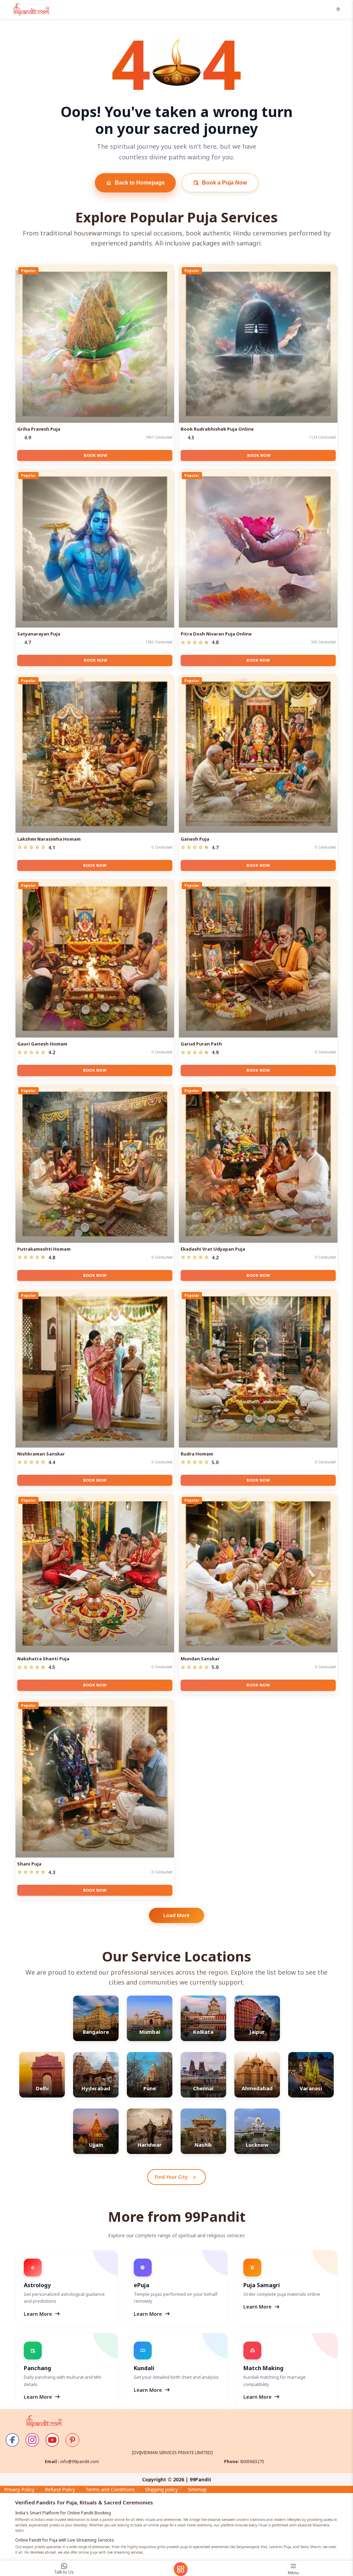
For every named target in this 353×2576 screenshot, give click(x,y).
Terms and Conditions (110, 2489)
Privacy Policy (19, 2489)
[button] (339, 9)
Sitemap (198, 2489)
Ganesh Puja (195, 839)
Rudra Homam (197, 1454)
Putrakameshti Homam (44, 1249)
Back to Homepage (135, 183)
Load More (176, 1915)
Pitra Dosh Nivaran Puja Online (216, 634)
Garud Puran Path (201, 1044)
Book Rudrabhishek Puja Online (217, 429)
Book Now (95, 455)
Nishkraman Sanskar (41, 1454)
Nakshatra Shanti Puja (43, 1659)
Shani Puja (29, 1864)
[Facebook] (12, 2440)
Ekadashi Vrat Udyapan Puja (213, 1249)
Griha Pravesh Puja (39, 429)
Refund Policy (60, 2489)
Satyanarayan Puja (39, 634)
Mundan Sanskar (200, 1659)
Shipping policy (162, 2489)
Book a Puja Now (220, 183)
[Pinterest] (72, 2440)
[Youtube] (52, 2440)
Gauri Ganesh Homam (42, 1044)
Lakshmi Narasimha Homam (49, 839)
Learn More (42, 2314)
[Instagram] (32, 2440)
